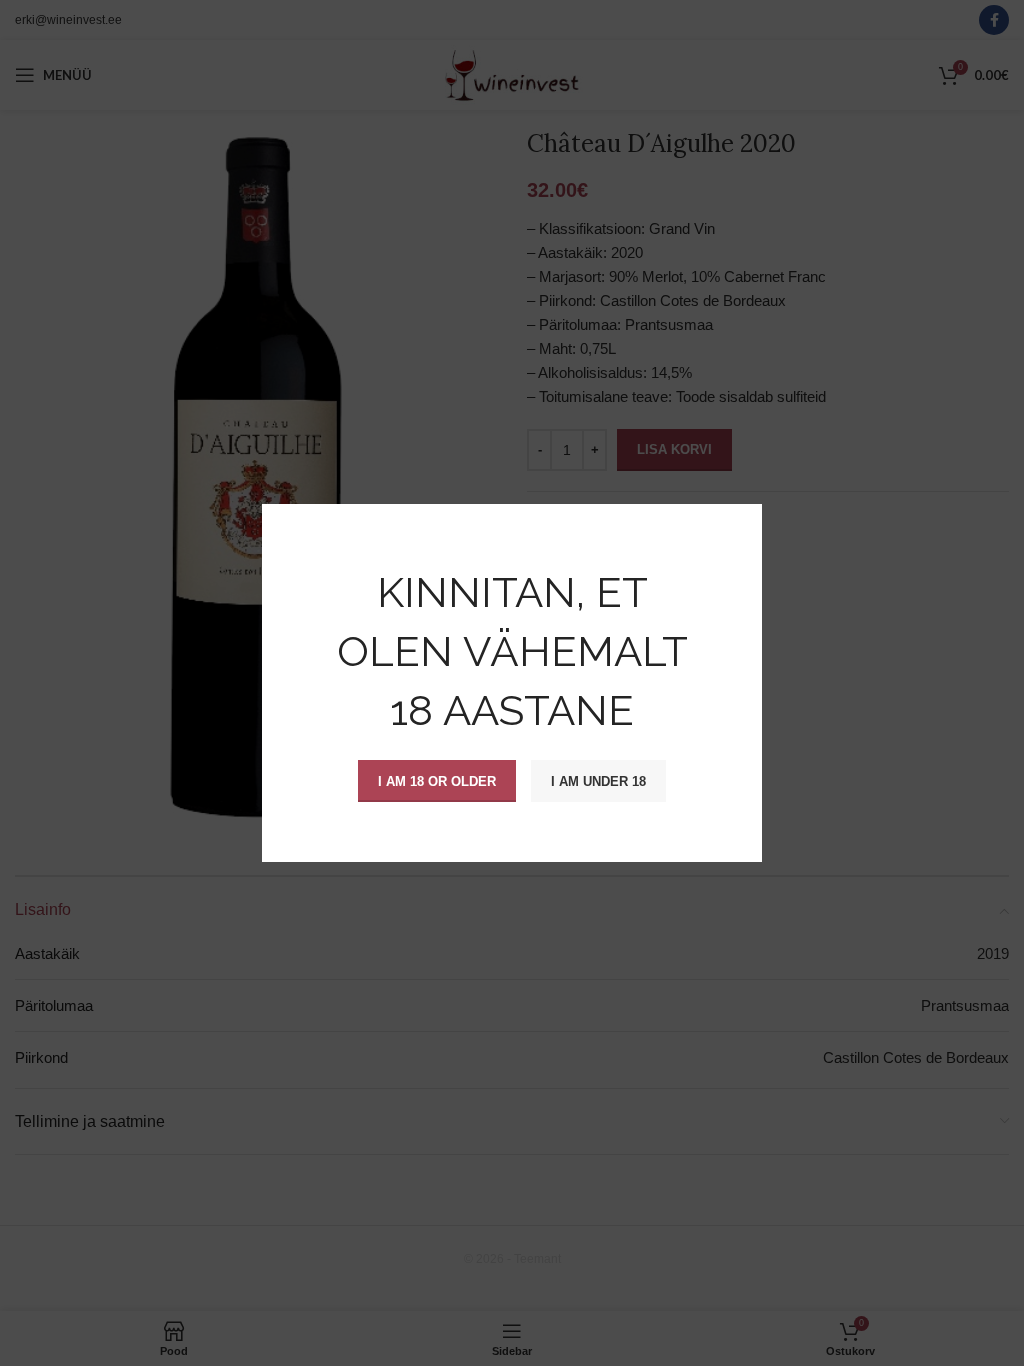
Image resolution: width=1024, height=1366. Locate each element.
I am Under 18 (598, 780)
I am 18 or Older (437, 780)
